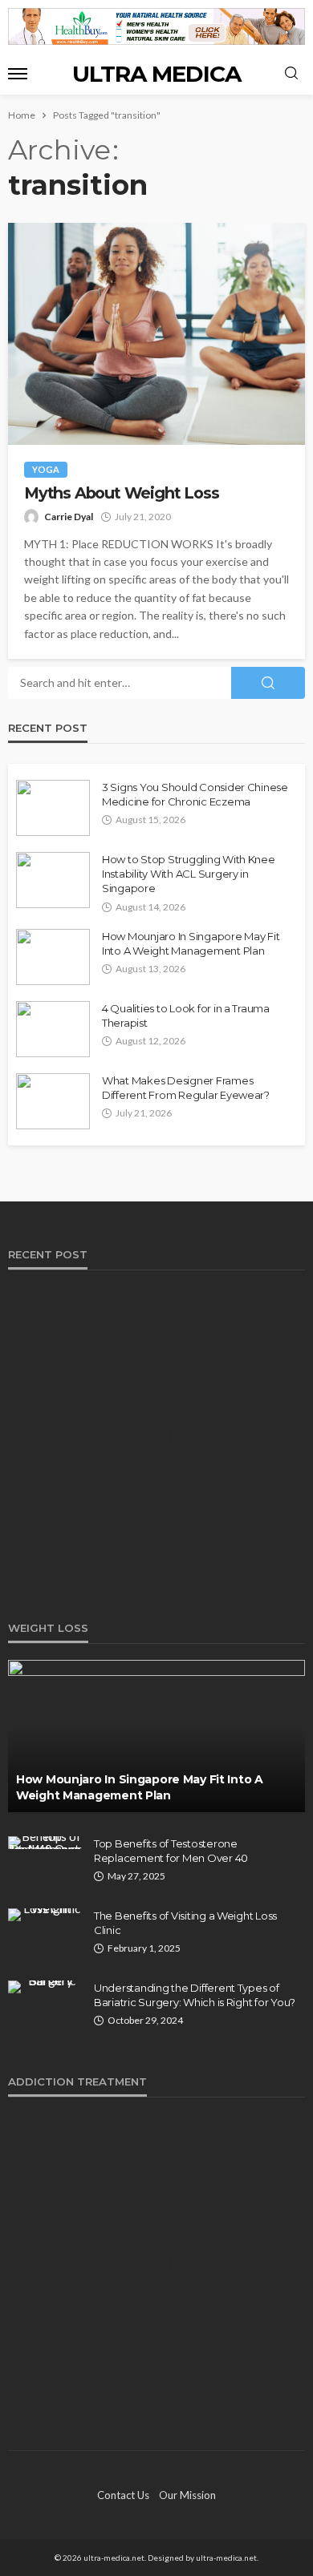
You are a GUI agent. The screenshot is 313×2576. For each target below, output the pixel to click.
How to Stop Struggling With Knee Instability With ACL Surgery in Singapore (189, 874)
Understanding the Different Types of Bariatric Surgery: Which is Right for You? (195, 1995)
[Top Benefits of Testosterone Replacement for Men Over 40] (45, 1843)
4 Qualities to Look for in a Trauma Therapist (186, 1015)
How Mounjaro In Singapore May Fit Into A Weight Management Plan (191, 943)
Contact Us (123, 2495)
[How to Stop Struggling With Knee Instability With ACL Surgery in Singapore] (53, 880)
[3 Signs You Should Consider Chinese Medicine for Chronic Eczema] (53, 808)
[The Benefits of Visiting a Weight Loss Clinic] (45, 1915)
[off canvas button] (18, 74)
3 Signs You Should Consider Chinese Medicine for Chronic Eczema (195, 794)
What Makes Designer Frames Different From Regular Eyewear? (186, 1088)
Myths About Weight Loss (121, 493)
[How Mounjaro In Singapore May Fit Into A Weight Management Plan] (53, 957)
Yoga (46, 469)
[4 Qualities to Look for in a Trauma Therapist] (53, 1029)
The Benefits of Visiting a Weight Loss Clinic (185, 1923)
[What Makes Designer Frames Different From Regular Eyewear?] (53, 1101)
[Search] (291, 74)
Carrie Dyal (69, 517)
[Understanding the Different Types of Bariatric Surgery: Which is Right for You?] (45, 1987)
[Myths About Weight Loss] (156, 334)
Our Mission (187, 2495)
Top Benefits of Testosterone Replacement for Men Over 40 (171, 1851)
